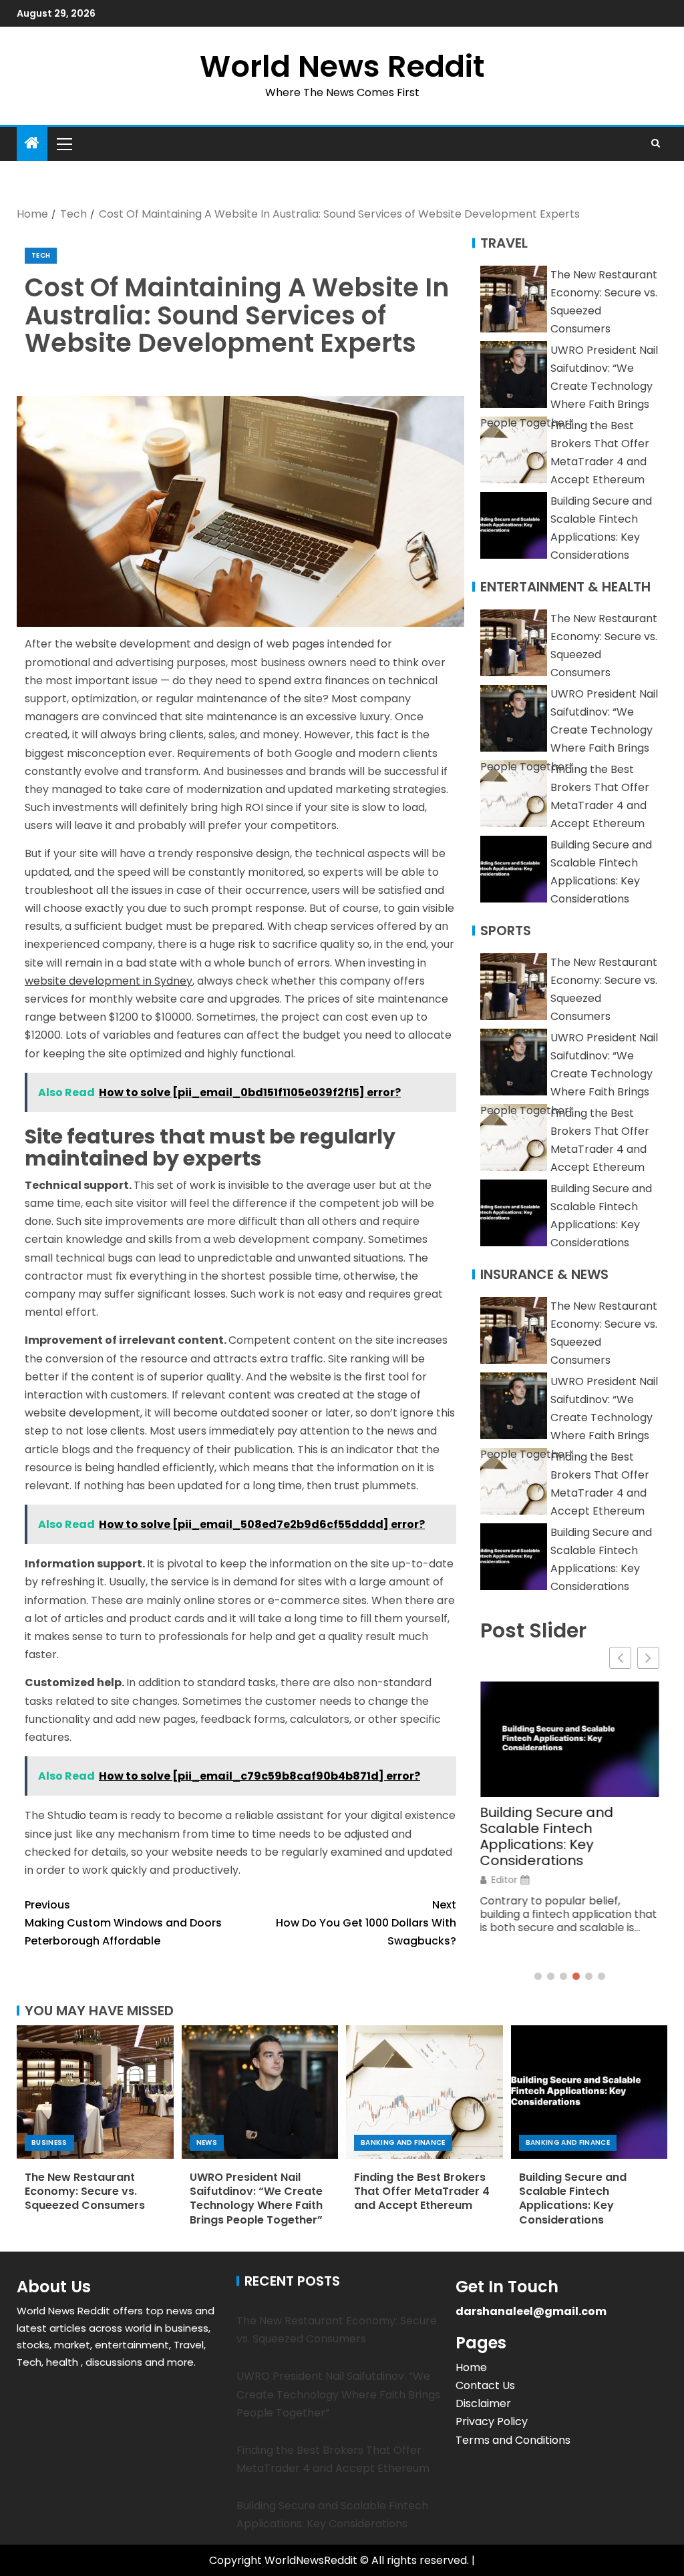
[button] (63, 144)
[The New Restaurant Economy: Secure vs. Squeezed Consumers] (95, 2092)
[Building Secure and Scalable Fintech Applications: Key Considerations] (589, 2092)
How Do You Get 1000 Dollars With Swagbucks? (366, 1923)
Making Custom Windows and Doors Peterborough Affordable (123, 1923)
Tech (41, 255)
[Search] (656, 144)
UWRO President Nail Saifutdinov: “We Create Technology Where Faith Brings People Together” (569, 387)
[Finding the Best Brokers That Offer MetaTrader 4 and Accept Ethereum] (424, 2092)
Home (471, 2367)
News (207, 2142)
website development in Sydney (109, 981)
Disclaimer (483, 2403)
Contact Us (485, 2385)
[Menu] (63, 144)
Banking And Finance (403, 2142)
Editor (505, 1880)
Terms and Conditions (513, 2440)
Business (49, 2142)
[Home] (32, 144)
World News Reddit (342, 66)
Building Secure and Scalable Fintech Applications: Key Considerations (547, 1836)
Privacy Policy (492, 2421)
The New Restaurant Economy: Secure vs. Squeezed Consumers (85, 2192)
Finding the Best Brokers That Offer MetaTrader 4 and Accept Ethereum (422, 2192)
